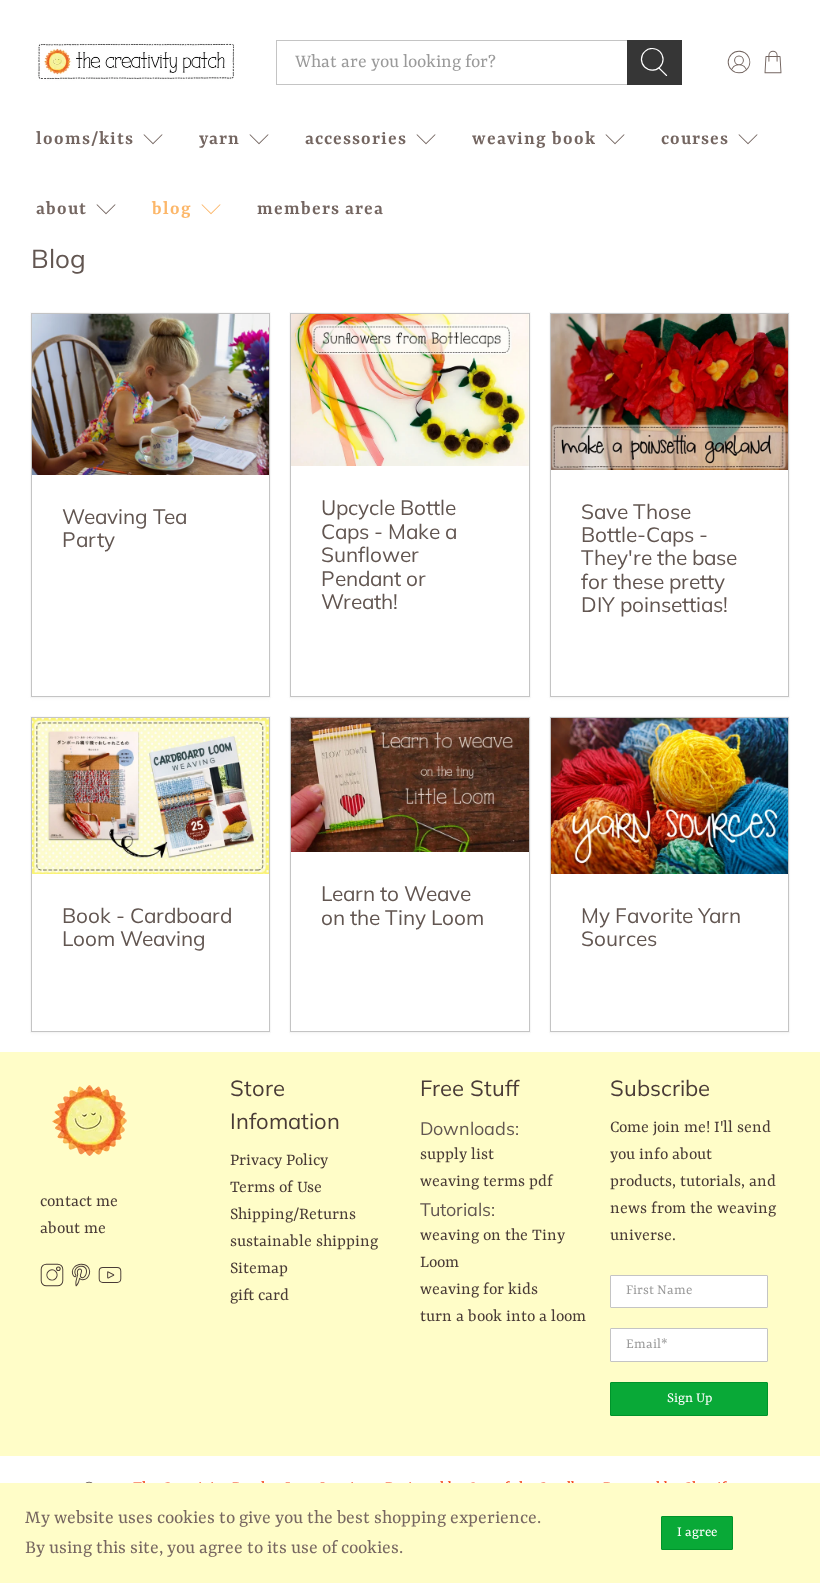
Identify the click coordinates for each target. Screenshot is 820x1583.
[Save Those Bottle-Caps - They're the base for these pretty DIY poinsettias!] (670, 391)
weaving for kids (479, 1290)
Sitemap (259, 1269)
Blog (172, 209)
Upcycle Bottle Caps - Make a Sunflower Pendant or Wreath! (389, 554)
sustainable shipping (304, 1242)
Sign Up (689, 1398)
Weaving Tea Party (124, 527)
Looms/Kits (85, 139)
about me (73, 1229)
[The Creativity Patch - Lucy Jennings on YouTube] (110, 1283)
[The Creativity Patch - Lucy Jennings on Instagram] (52, 1283)
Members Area (320, 209)
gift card (259, 1296)
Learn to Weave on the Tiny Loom (402, 904)
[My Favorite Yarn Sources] (670, 795)
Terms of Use (276, 1188)
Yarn (219, 139)
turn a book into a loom (503, 1317)
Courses (695, 139)
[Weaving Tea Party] (151, 394)
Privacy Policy (279, 1161)
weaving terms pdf (486, 1182)
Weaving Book (534, 139)
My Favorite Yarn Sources (661, 926)
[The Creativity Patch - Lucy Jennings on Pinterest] (81, 1283)
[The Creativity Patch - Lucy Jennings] (136, 62)
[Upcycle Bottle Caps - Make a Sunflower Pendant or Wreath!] (410, 390)
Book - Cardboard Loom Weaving (147, 926)
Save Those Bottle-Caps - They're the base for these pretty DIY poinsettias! (659, 558)
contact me (79, 1202)
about (61, 209)
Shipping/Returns (293, 1215)
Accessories (356, 139)
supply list (457, 1155)
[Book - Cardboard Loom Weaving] (151, 795)
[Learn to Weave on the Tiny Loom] (410, 785)
